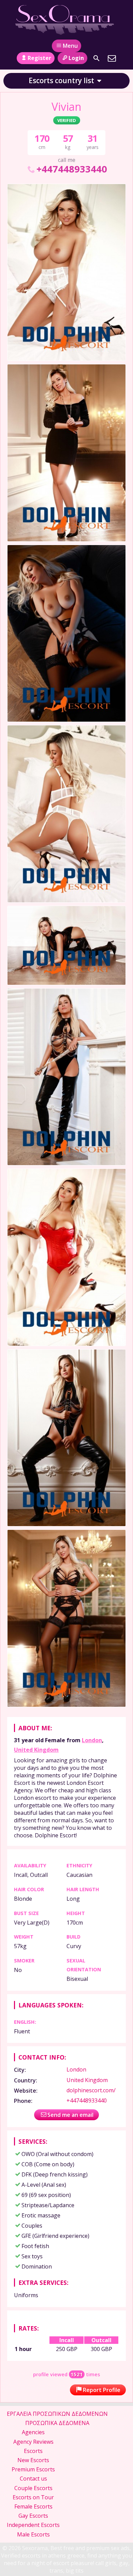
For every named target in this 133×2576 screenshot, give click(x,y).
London (92, 1740)
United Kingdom (36, 1750)
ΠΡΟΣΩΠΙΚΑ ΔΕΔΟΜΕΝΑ (57, 2423)
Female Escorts (33, 2506)
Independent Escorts (33, 2525)
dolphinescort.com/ (91, 2090)
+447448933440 (72, 169)
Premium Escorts (33, 2469)
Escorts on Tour (33, 2497)
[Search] (97, 58)
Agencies (33, 2432)
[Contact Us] (112, 58)
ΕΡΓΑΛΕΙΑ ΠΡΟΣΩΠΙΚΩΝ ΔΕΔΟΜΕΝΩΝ (57, 2414)
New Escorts (33, 2460)
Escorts (33, 2451)
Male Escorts (33, 2534)
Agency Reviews (33, 2442)
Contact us (33, 2479)
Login (76, 58)
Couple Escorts (33, 2488)
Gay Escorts (33, 2516)
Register (39, 58)
